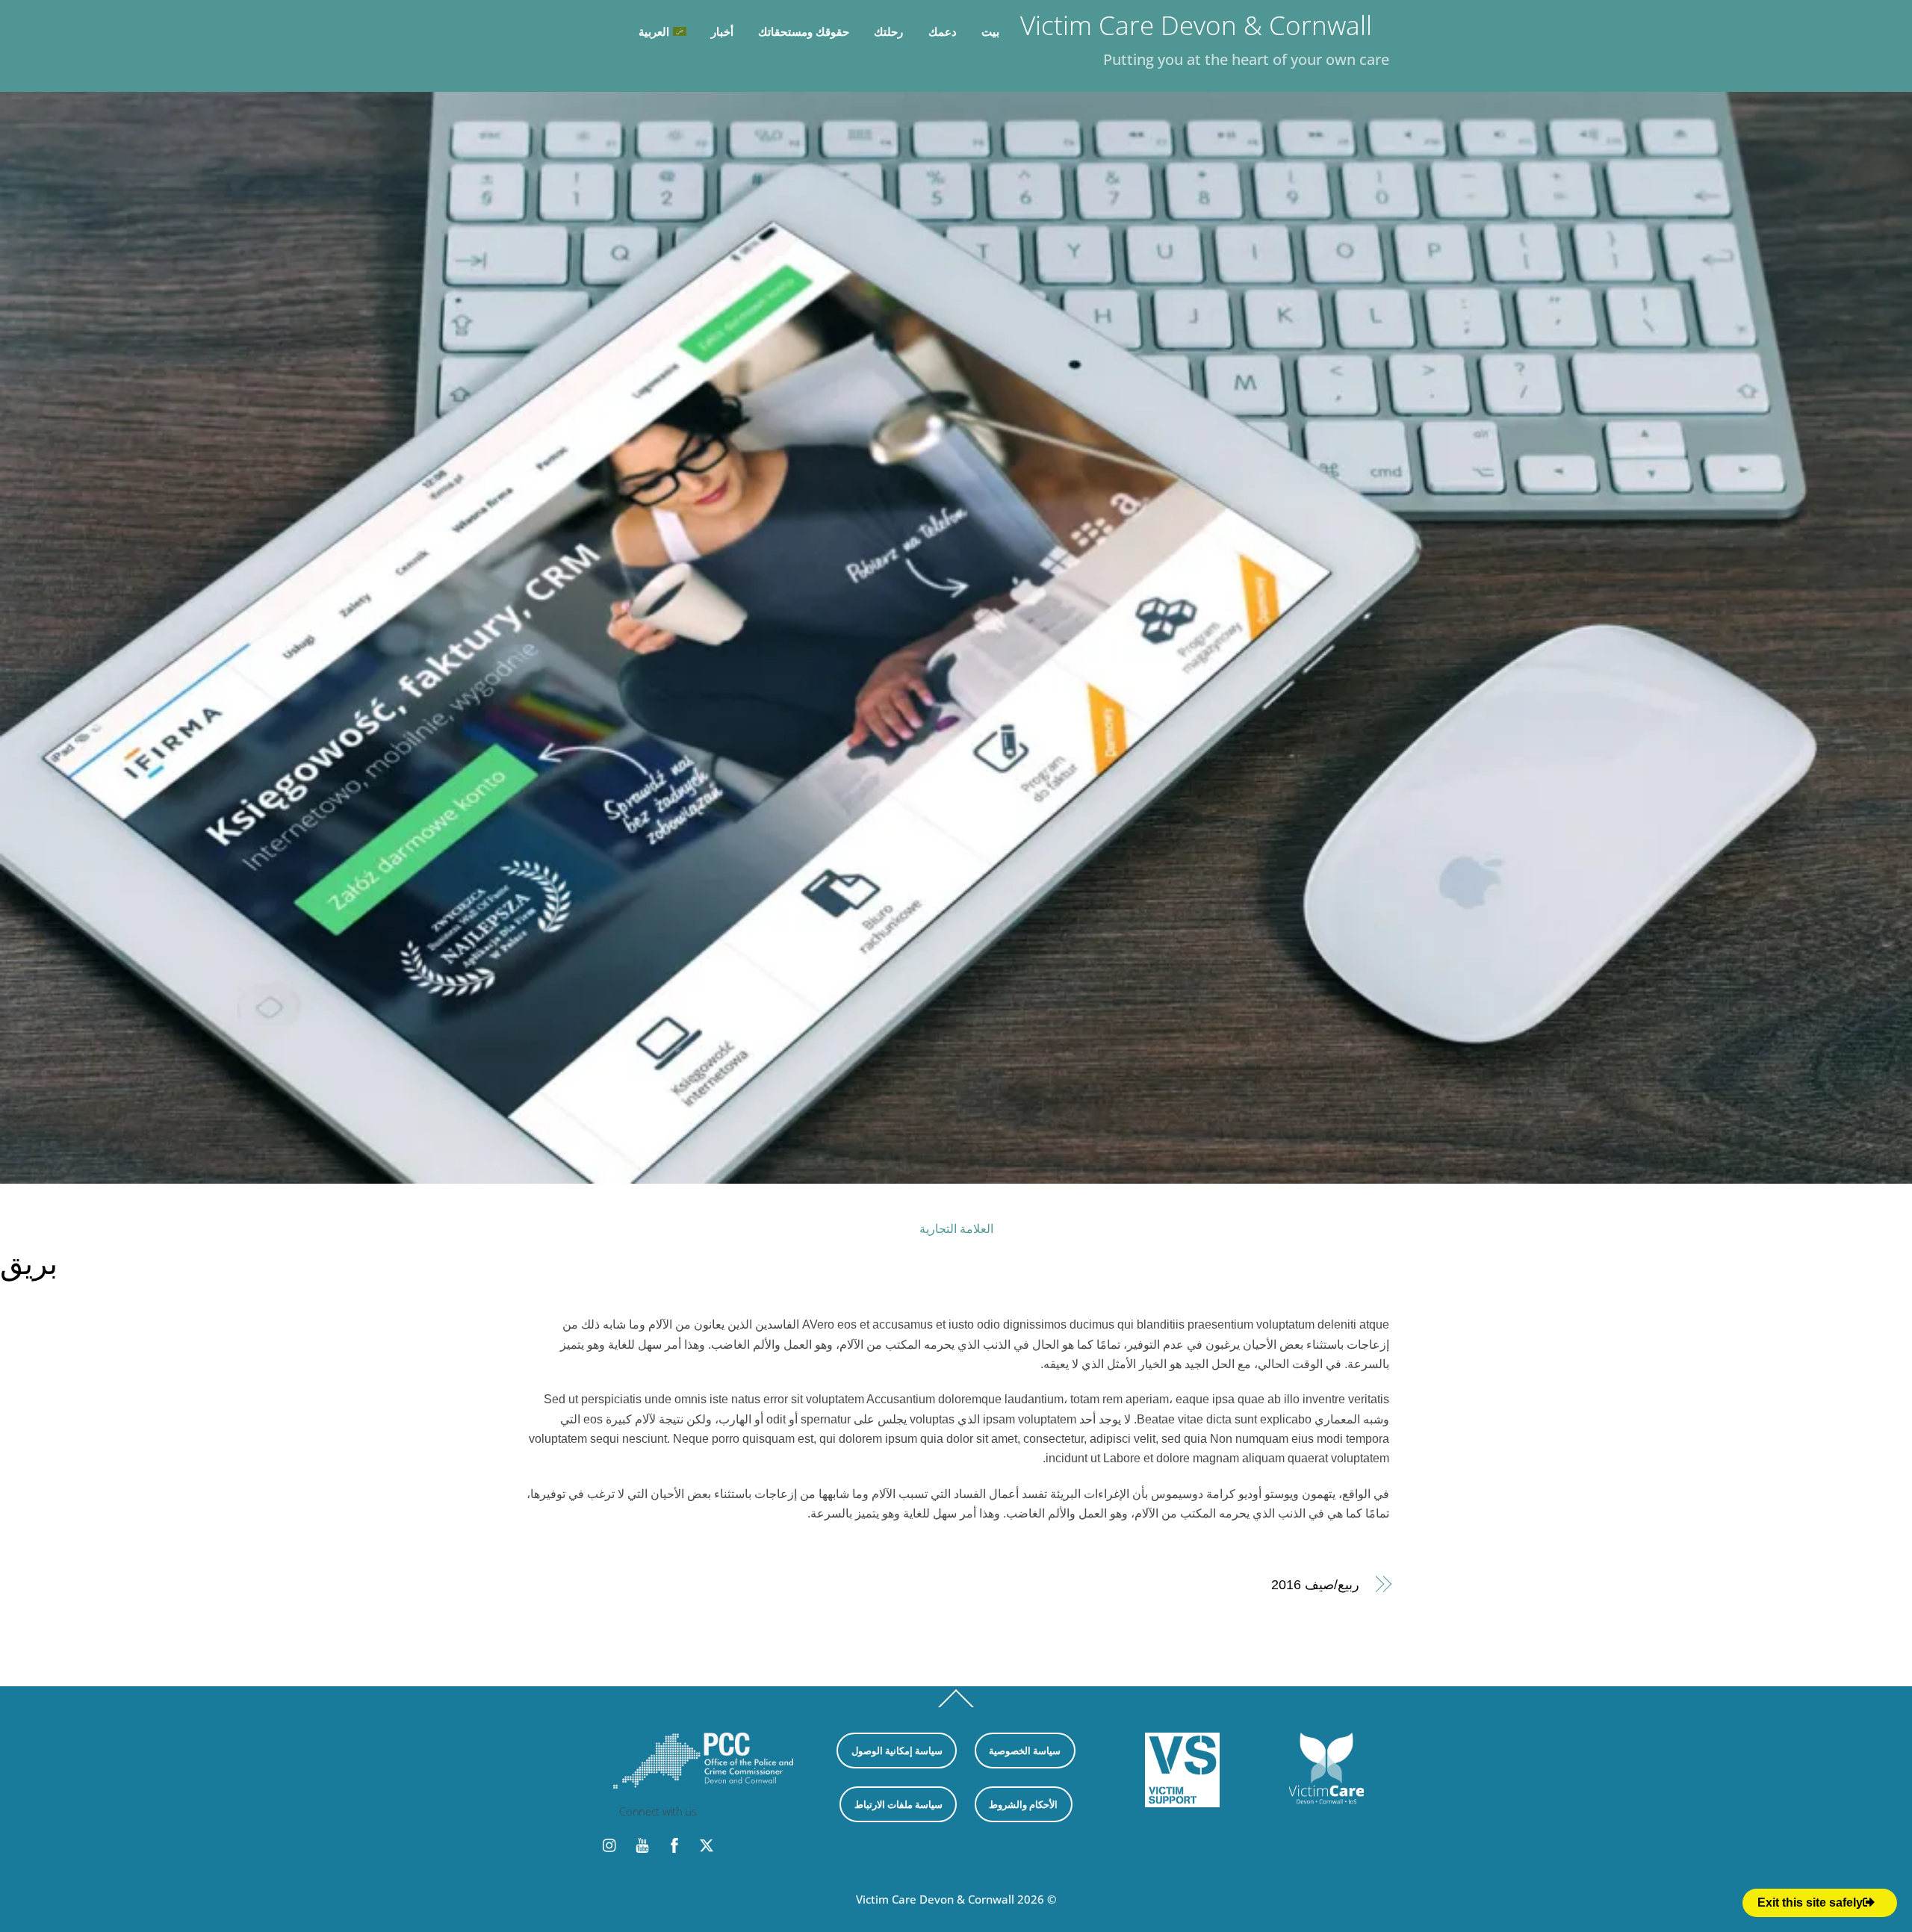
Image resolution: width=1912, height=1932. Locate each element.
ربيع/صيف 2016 (1315, 1584)
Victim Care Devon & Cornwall (935, 1899)
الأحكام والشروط (1023, 1804)
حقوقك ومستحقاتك (804, 31)
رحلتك (888, 31)
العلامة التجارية (956, 1229)
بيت (990, 31)
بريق (29, 1262)
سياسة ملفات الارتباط (898, 1804)
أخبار (722, 31)
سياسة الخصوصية (1025, 1751)
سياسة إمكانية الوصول (897, 1751)
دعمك (943, 31)
